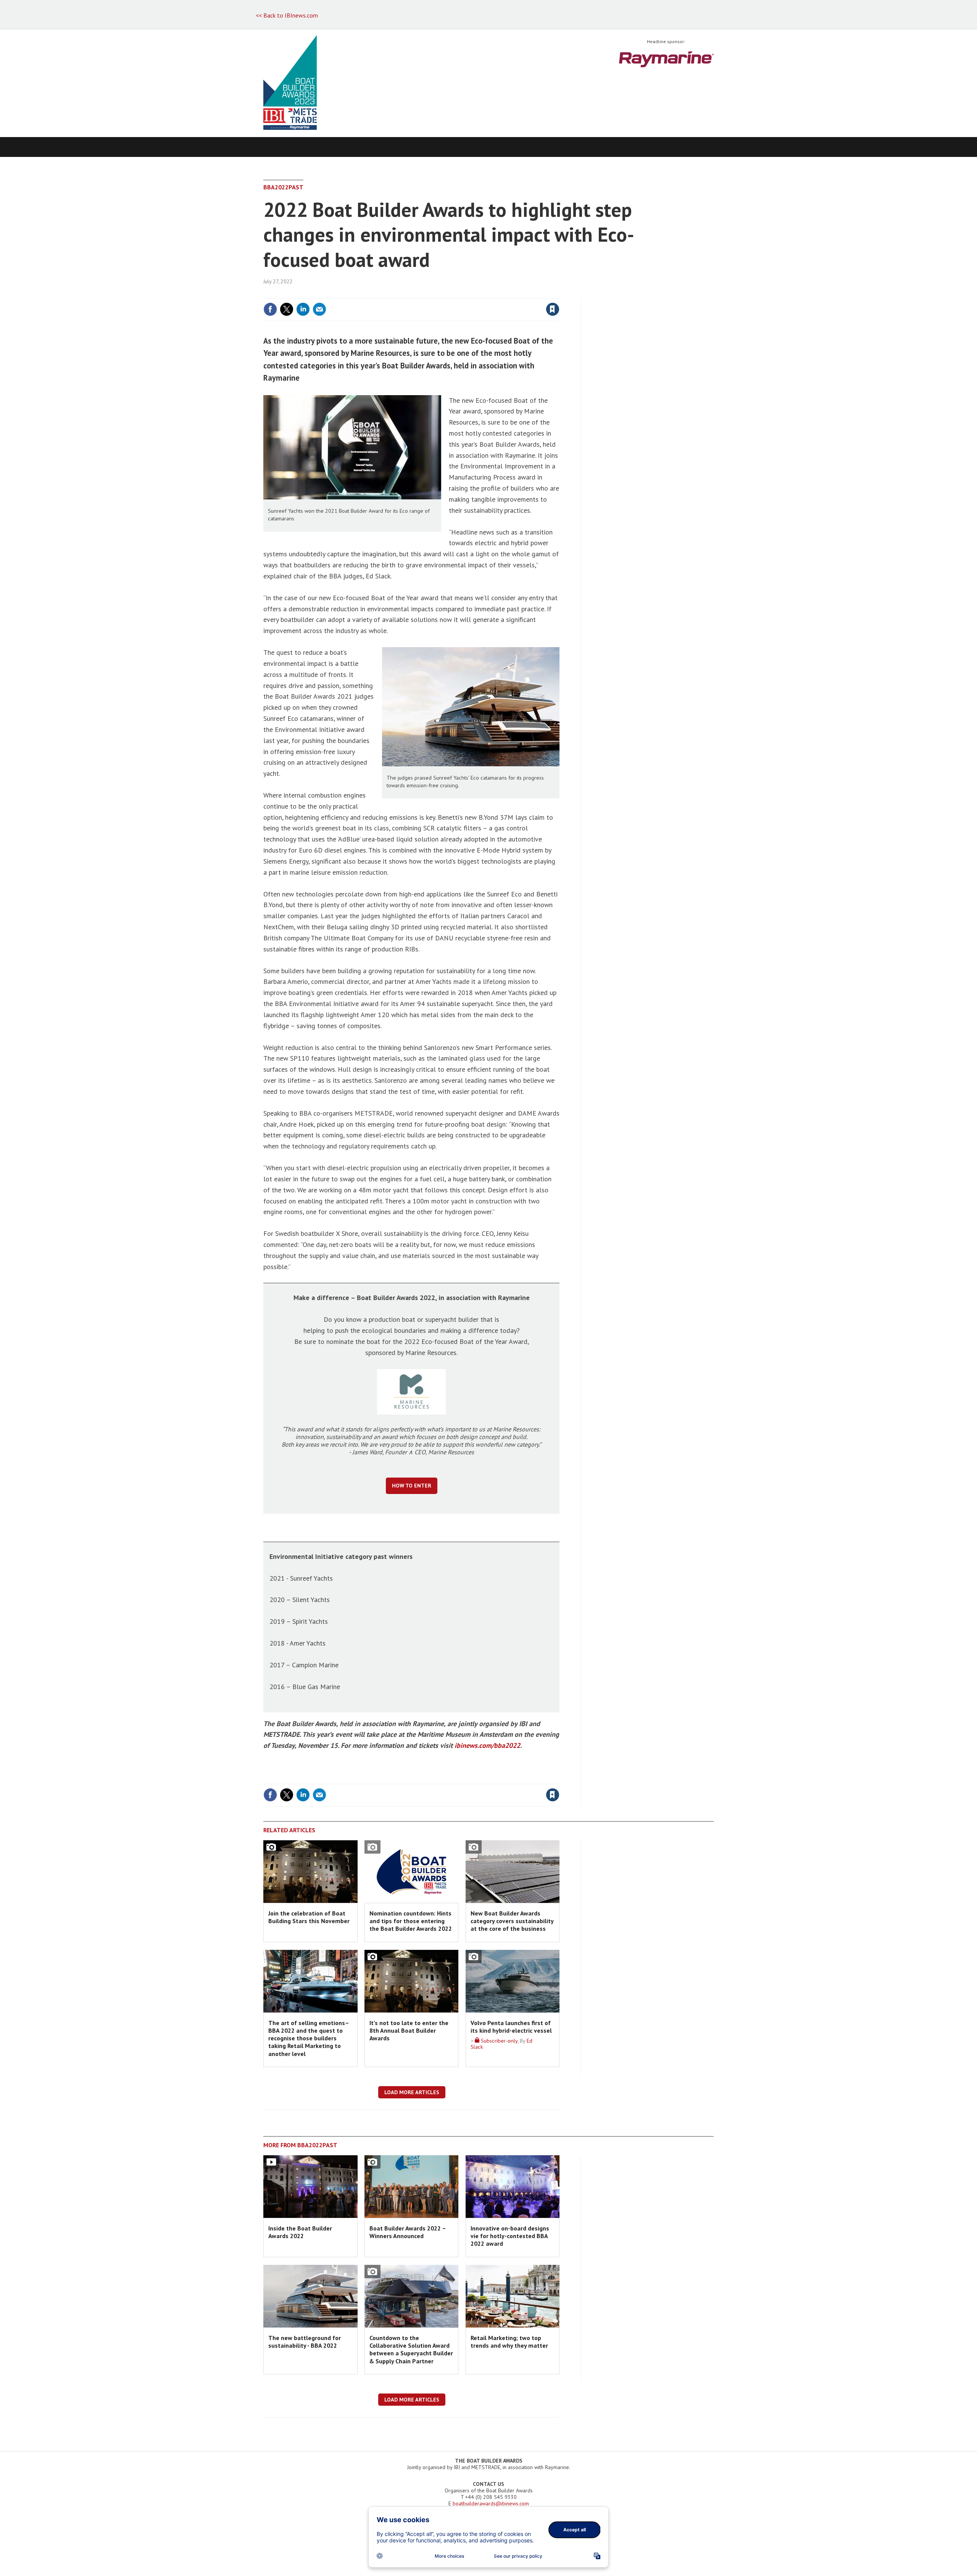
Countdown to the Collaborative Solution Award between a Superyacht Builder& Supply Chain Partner (411, 2349)
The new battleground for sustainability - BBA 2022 (305, 2342)
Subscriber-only (498, 2041)
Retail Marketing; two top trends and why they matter (509, 2342)
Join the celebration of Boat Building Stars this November (309, 1917)
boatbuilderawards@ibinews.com (491, 2503)
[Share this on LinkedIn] (303, 309)
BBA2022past (283, 187)
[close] (559, 294)
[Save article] (553, 309)
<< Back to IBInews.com (287, 15)
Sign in (463, 294)
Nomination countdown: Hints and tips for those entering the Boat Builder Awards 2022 (411, 1921)
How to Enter (412, 1486)
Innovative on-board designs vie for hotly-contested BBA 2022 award (510, 2236)
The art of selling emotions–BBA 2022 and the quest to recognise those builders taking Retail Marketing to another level (309, 2038)
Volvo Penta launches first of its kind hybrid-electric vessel (511, 2027)
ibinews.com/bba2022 (487, 1745)
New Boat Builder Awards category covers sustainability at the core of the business (512, 1921)
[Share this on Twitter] (287, 309)
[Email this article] (319, 309)
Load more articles (412, 2092)
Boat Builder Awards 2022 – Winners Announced (408, 2232)
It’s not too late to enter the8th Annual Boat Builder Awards (409, 2031)
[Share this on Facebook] (270, 309)
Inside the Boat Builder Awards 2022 (300, 2232)
